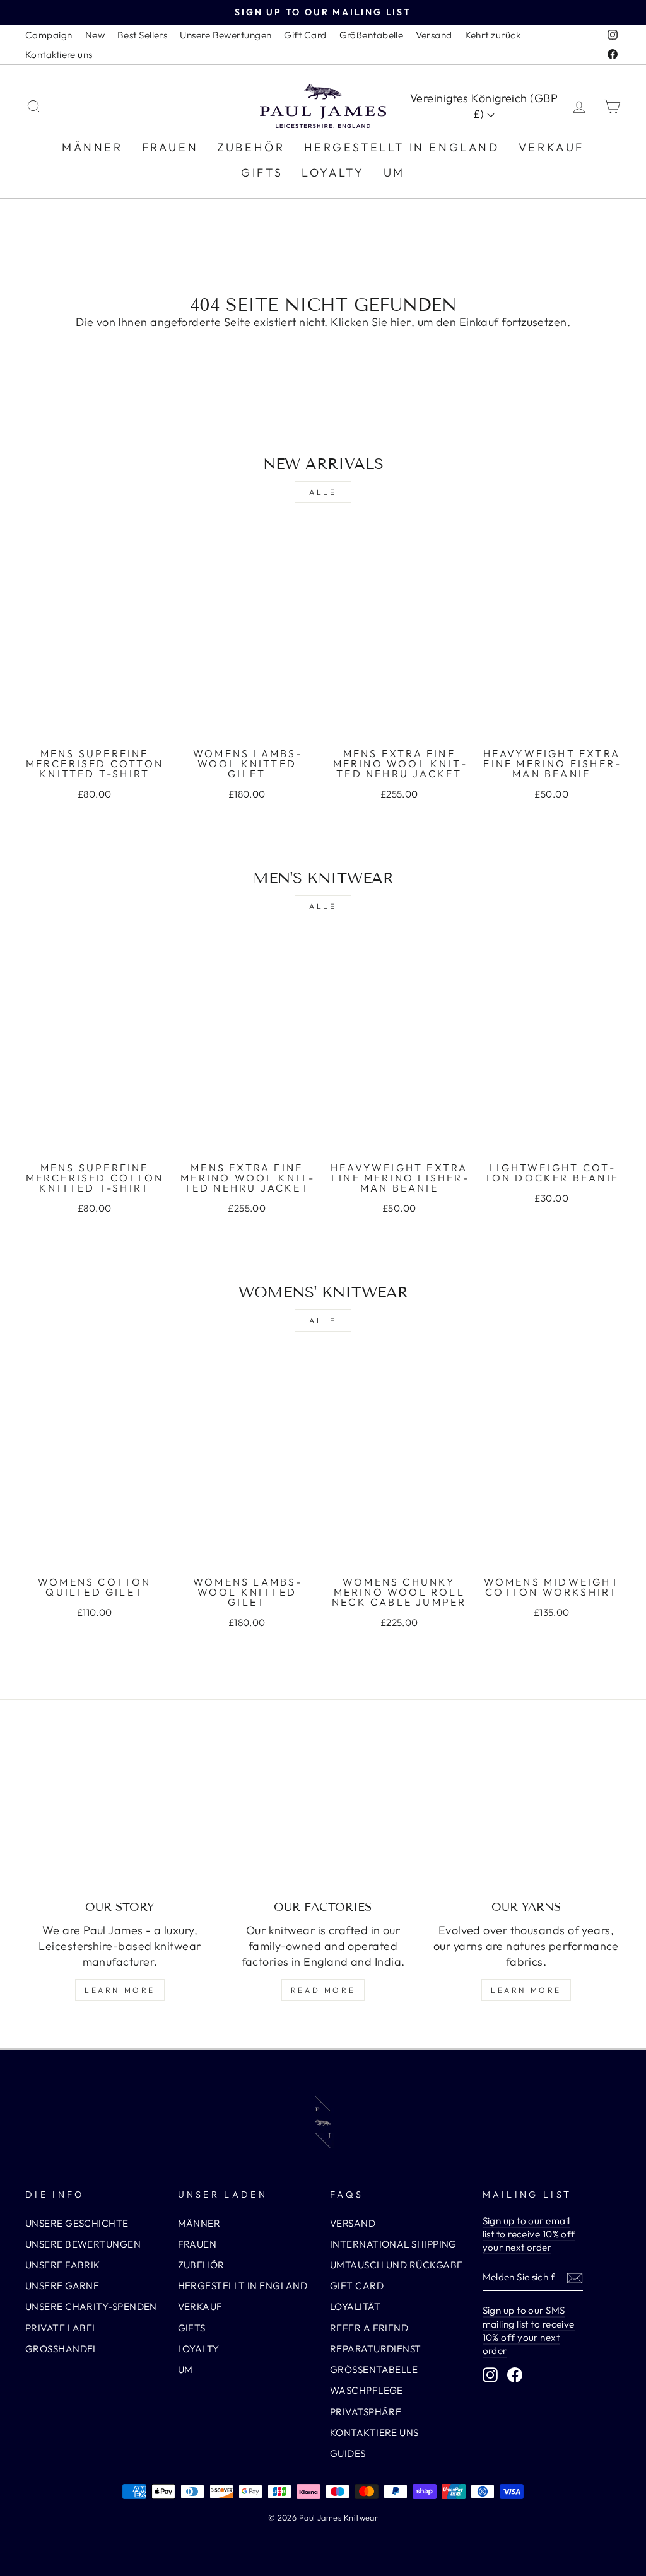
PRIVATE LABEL (62, 2328)
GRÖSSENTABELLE (374, 2370)
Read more (323, 1990)
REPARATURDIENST (376, 2349)
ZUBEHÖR (251, 147)
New (95, 35)
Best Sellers (142, 35)
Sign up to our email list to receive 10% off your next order (529, 2234)
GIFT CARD (357, 2286)
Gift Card (305, 35)
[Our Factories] (323, 1818)
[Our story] (120, 1818)
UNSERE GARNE (62, 2286)
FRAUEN (170, 147)
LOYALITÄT (355, 2306)
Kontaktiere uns (59, 55)
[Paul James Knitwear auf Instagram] (490, 2375)
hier (401, 322)
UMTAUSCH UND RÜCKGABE (396, 2265)
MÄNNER (92, 147)
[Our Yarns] (526, 1818)
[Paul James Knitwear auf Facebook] (515, 2375)
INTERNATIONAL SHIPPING (393, 2244)
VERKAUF (551, 147)
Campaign (49, 35)
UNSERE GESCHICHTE (77, 2223)
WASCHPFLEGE (367, 2390)
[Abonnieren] (575, 2277)
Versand (434, 35)
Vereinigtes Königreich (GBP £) (484, 106)
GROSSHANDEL (62, 2349)
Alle (323, 492)
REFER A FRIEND (369, 2328)
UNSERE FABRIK (63, 2265)
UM (394, 172)
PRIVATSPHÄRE (366, 2412)
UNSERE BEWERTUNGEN (83, 2244)
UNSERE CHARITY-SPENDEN (91, 2306)
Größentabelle (372, 35)
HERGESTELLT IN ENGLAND (402, 147)
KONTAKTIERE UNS (374, 2433)
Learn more (120, 1990)
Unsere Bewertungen (226, 35)
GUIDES (348, 2453)
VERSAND (353, 2223)
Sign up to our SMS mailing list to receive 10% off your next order (529, 2330)
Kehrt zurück (493, 35)
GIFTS (262, 172)
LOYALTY (333, 172)
